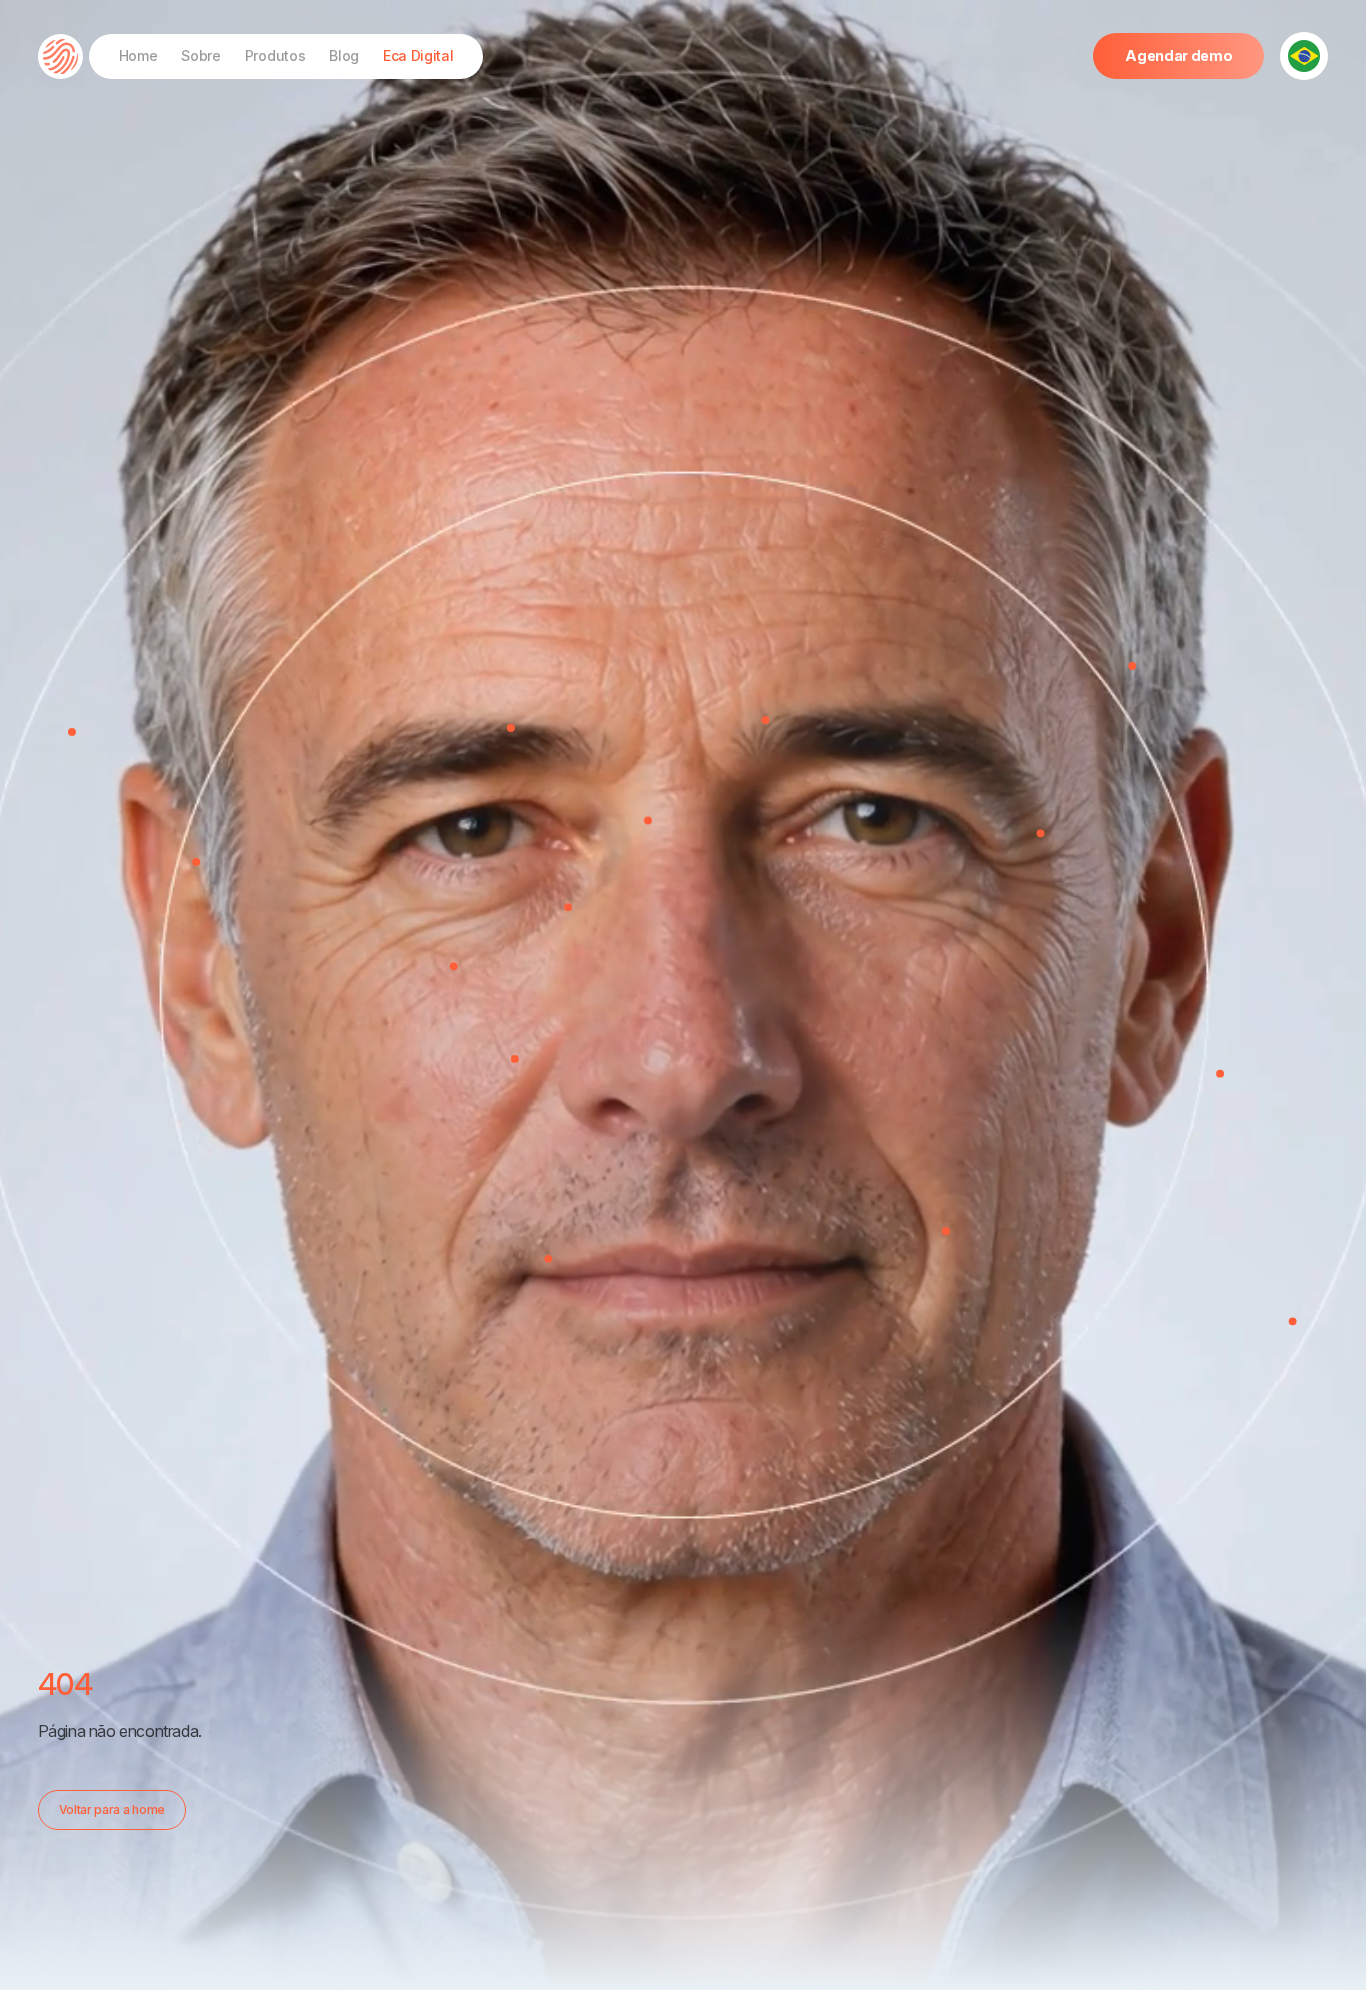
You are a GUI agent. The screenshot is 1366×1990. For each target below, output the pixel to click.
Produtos (275, 55)
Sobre (200, 55)
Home (138, 55)
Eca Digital (418, 55)
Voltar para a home (112, 1809)
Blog (344, 55)
